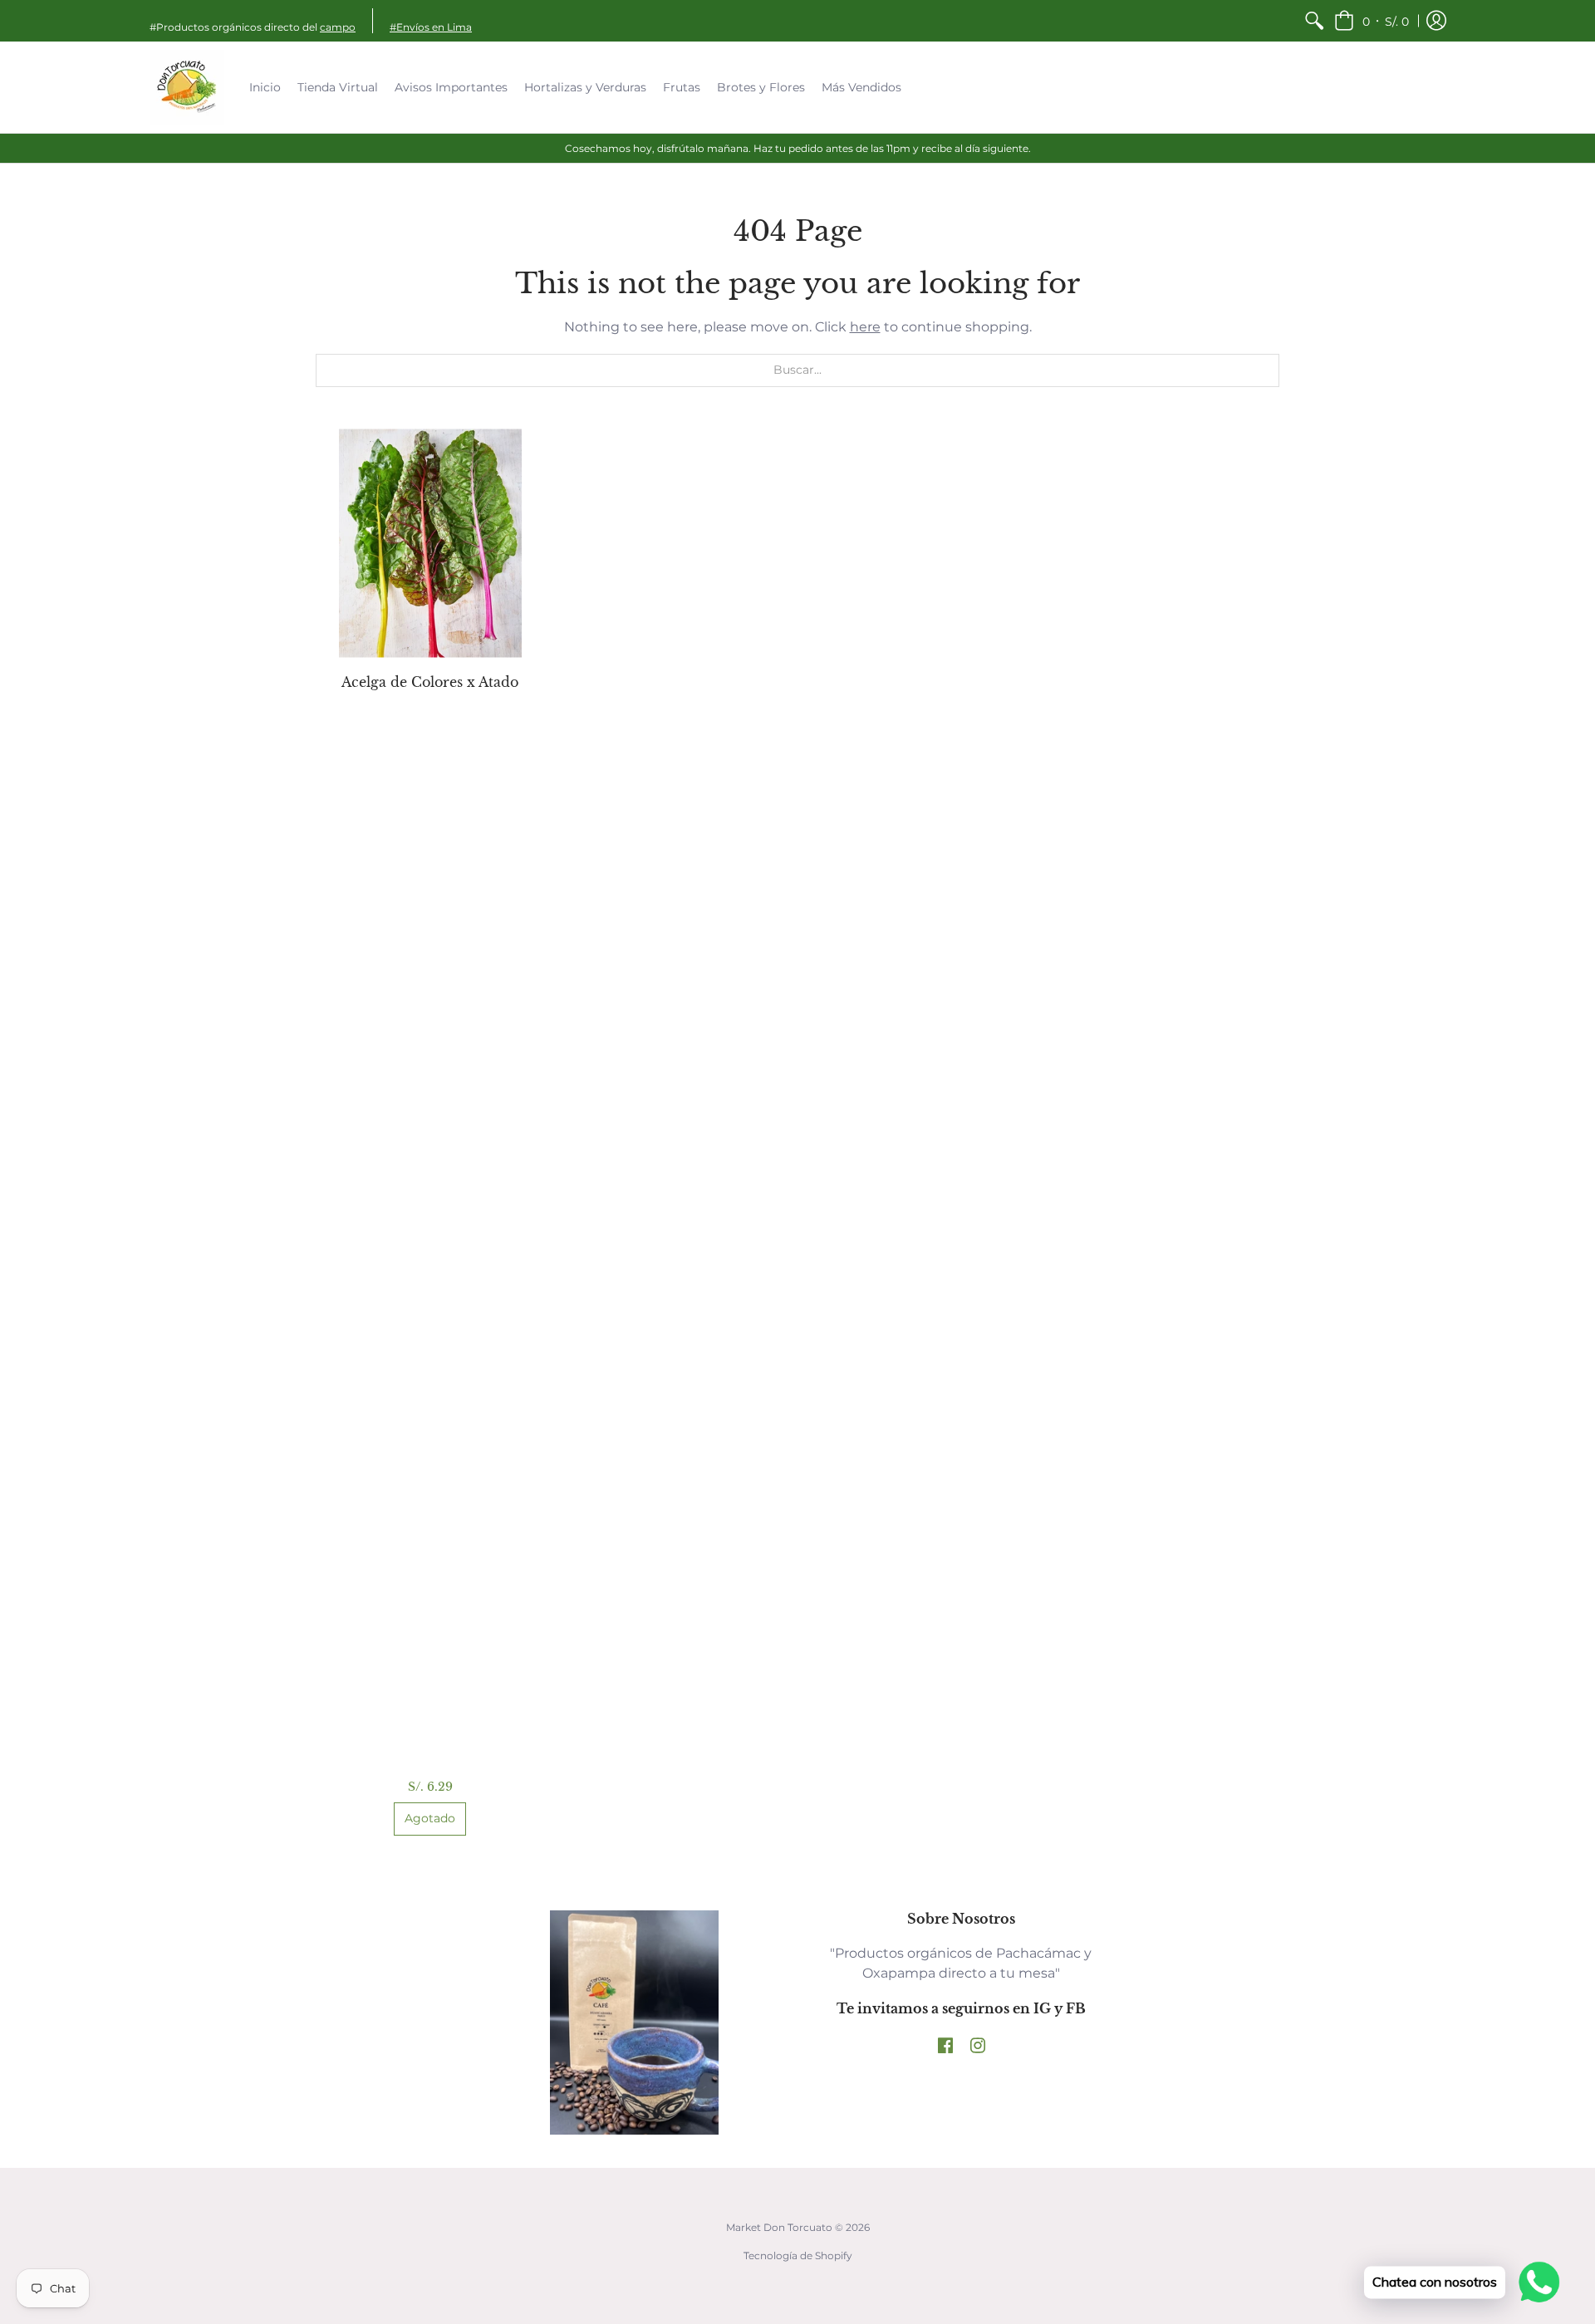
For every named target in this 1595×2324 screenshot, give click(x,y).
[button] (1372, 21)
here (865, 327)
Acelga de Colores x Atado (430, 682)
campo (338, 27)
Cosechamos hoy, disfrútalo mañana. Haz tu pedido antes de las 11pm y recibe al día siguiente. (798, 148)
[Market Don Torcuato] (187, 87)
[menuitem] (1314, 21)
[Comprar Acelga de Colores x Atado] (430, 543)
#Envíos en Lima (431, 27)
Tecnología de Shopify (798, 2255)
